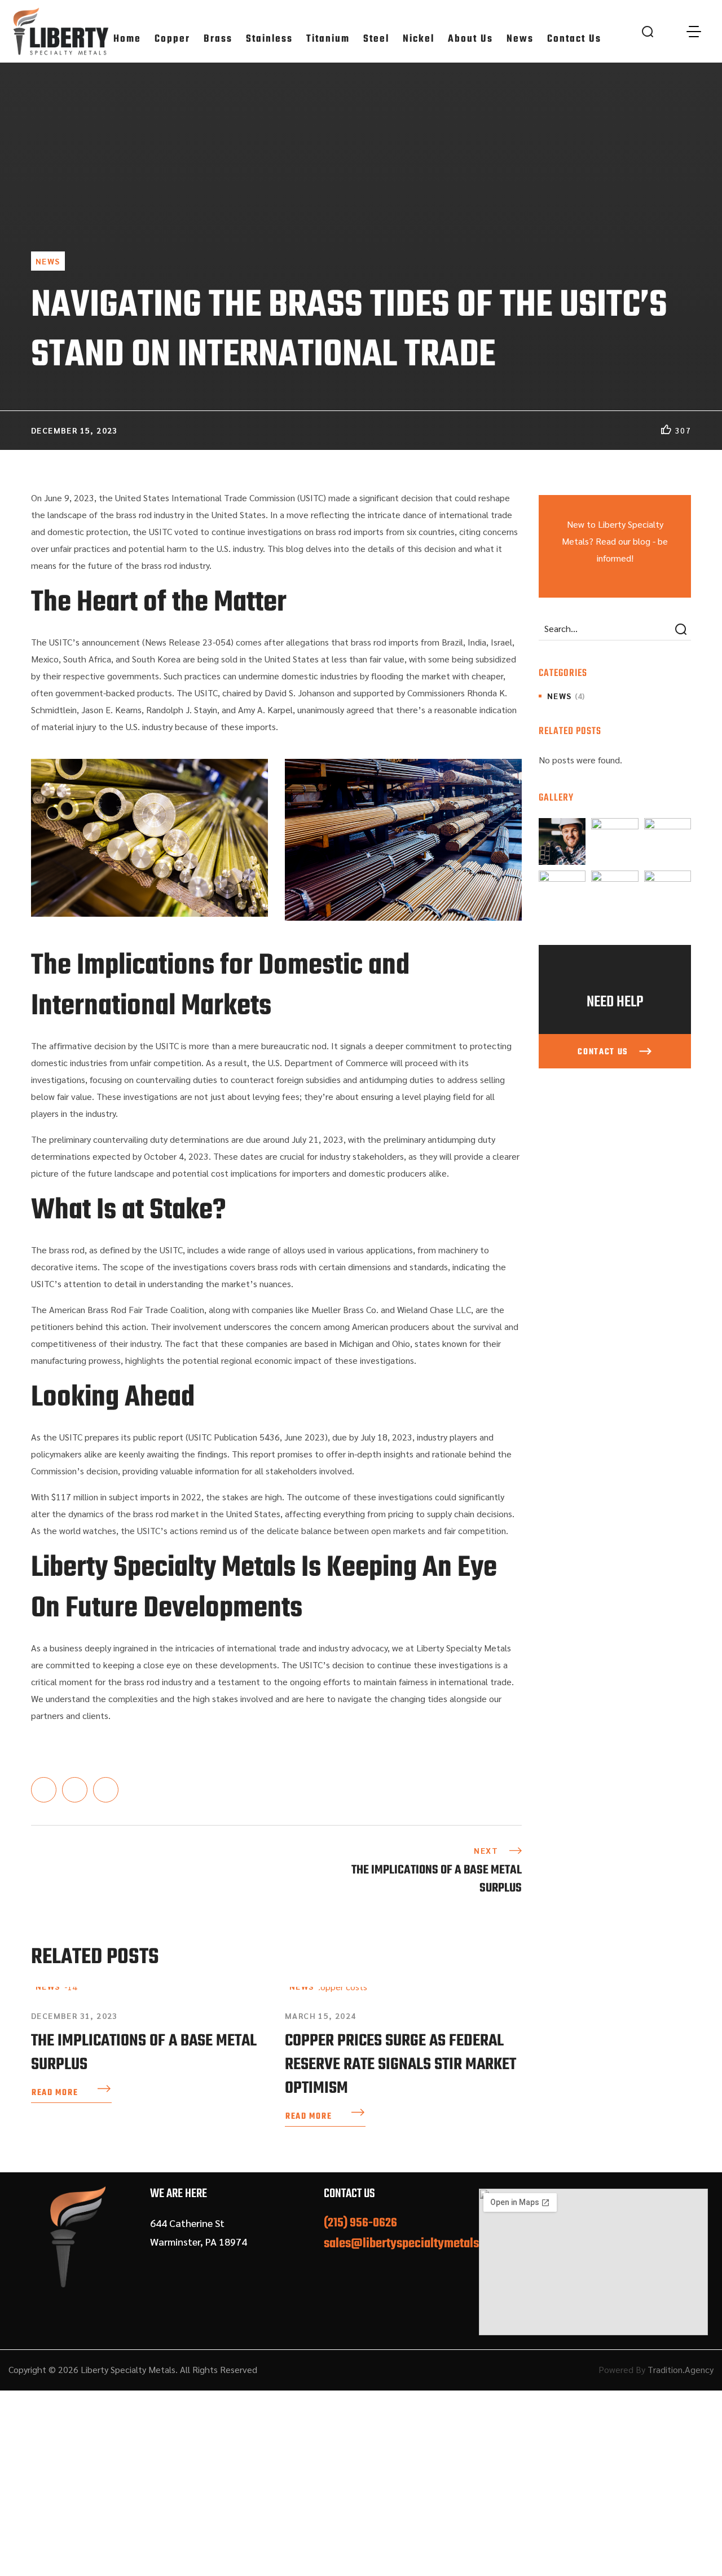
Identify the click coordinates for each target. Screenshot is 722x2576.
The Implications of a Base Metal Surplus (144, 2053)
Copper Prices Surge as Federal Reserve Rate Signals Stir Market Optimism (400, 2065)
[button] (648, 31)
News (48, 261)
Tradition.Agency (681, 2369)
